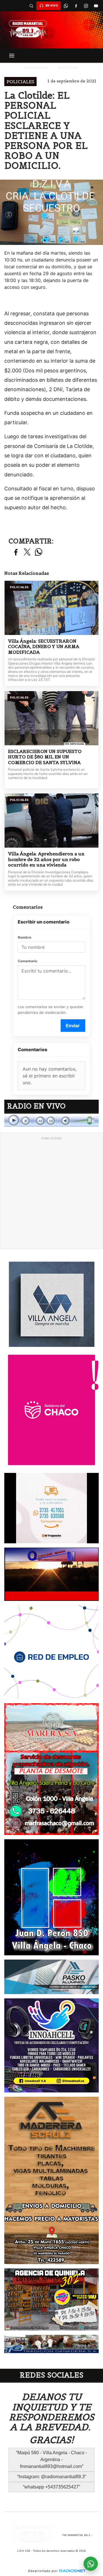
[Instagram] (86, 6)
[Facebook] (76, 6)
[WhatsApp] (66, 6)
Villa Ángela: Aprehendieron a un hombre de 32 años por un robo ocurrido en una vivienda (46, 859)
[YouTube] (96, 6)
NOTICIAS (68, 67)
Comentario (27, 961)
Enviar (73, 1026)
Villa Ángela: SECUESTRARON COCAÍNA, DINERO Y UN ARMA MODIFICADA (44, 647)
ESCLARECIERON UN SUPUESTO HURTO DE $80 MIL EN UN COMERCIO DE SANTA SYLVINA (45, 757)
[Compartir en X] (27, 552)
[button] (31, 6)
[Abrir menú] (12, 56)
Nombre (24, 937)
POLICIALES (37, 67)
